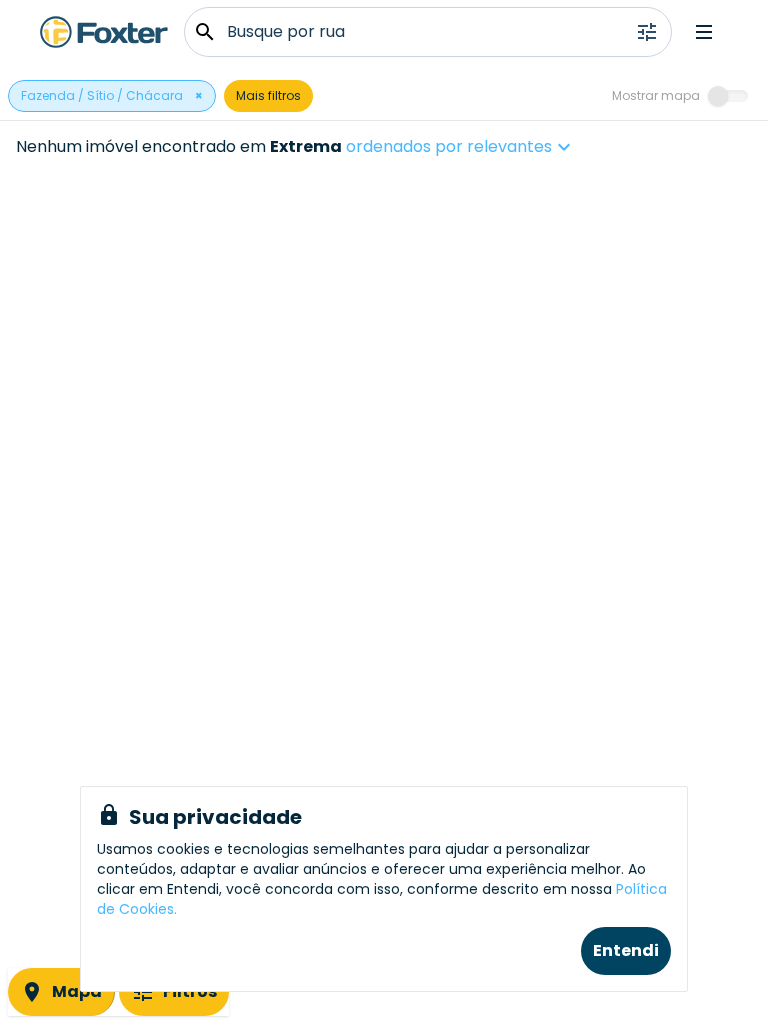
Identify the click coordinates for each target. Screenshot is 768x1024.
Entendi (626, 950)
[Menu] (704, 32)
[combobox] (521, 147)
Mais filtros (268, 95)
